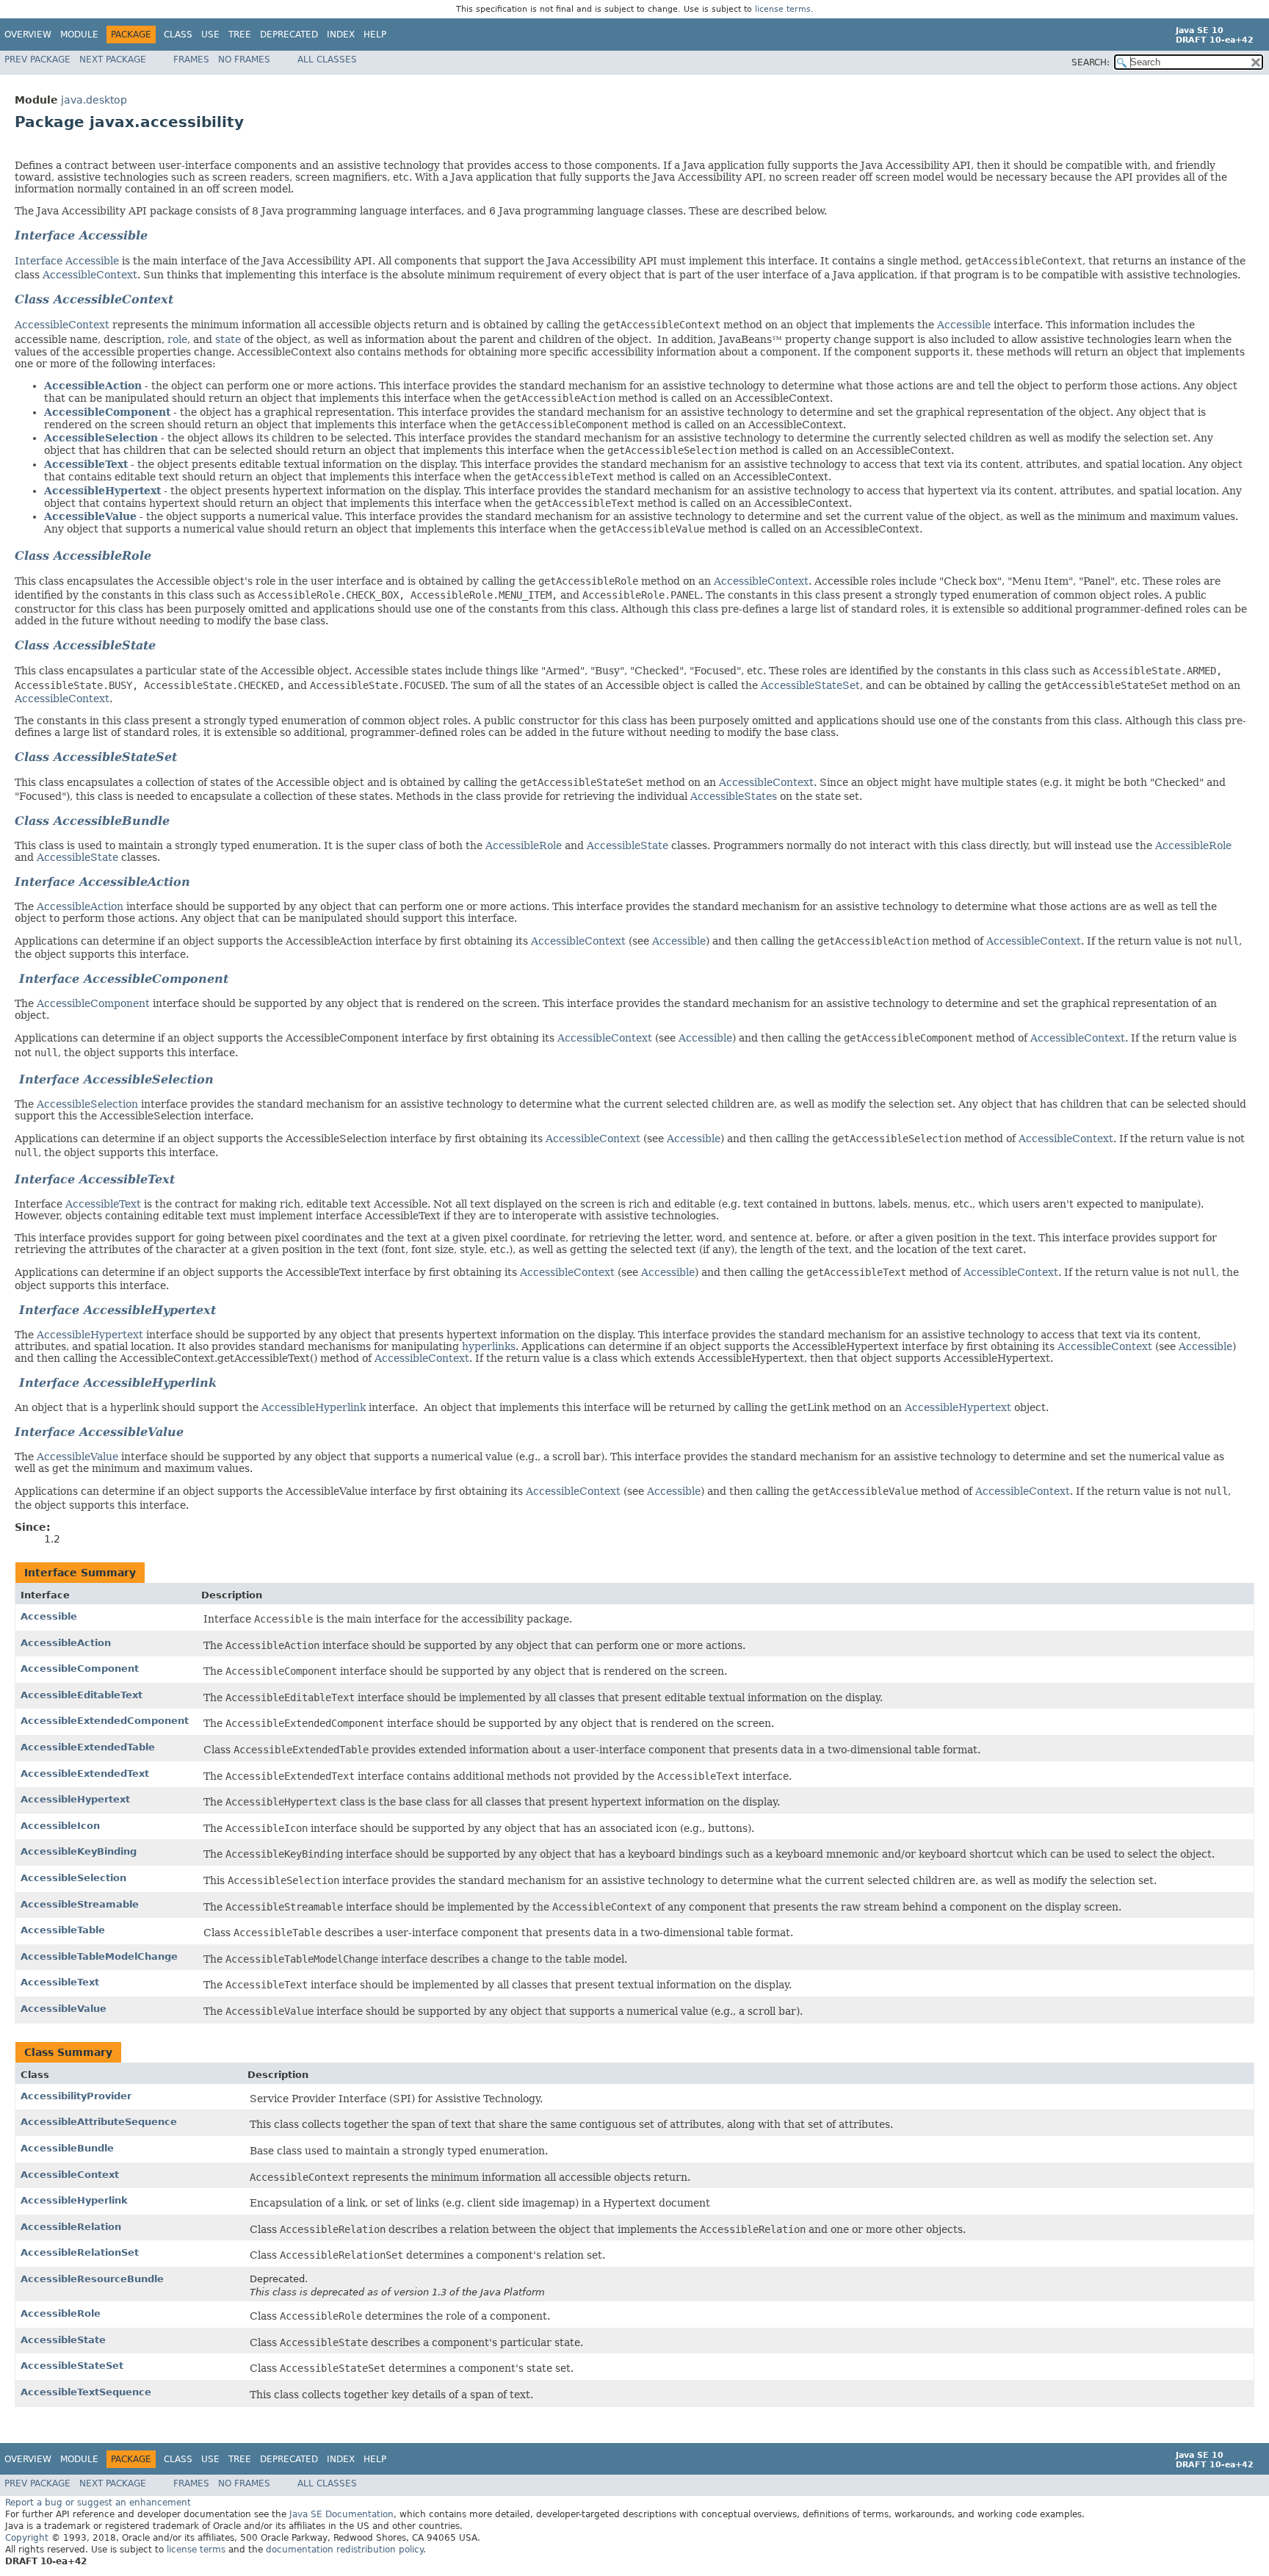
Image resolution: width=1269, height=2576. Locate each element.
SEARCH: (1091, 62)
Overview (28, 35)
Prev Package (37, 59)
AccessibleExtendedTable (88, 1747)
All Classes (327, 59)
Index (341, 35)
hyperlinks (489, 1346)
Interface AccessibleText (95, 1179)
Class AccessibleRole (83, 556)
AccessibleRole (524, 845)
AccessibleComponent (107, 412)
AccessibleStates (734, 796)
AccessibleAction (93, 386)
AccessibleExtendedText (85, 1774)
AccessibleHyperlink (314, 1407)
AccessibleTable (63, 1930)
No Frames (244, 59)
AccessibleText (86, 464)
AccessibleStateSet (810, 685)
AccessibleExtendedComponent (105, 1721)
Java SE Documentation (341, 2514)
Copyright (27, 2538)
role (177, 339)
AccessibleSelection (101, 438)
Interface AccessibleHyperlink (116, 1383)
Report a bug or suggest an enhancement (98, 2503)
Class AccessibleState (85, 645)
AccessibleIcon (60, 1826)
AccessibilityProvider (76, 2096)
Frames (191, 59)
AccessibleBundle (67, 2148)
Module (79, 35)
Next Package (113, 59)
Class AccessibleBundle (92, 821)
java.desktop (94, 100)
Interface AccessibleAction (102, 882)
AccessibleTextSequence (86, 2392)
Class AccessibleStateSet (96, 757)
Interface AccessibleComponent (122, 979)
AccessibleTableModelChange (99, 1956)
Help (375, 35)
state (228, 339)
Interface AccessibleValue (99, 1432)
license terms (783, 9)
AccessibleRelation (71, 2227)
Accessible (964, 325)
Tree (240, 35)
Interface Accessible (81, 235)
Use (210, 35)
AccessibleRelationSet (80, 2252)
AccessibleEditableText (82, 1695)
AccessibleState (628, 845)
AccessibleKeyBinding (79, 1851)
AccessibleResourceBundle (92, 2279)
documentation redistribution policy (344, 2550)
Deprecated (289, 35)
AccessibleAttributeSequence (99, 2122)
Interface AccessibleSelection (114, 1079)
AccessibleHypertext (102, 491)
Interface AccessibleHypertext (117, 1310)
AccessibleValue (90, 516)
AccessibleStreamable (80, 1904)
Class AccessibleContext (94, 299)
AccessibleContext (90, 275)
